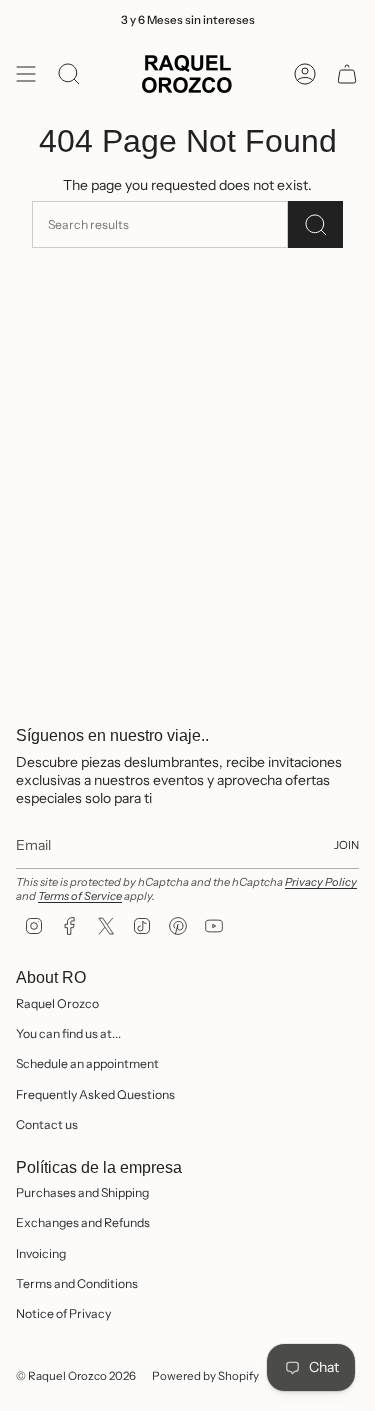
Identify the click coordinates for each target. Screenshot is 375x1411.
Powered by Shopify (205, 1376)
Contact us (47, 1124)
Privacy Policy (321, 882)
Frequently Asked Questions (95, 1094)
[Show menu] (26, 74)
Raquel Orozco (57, 1003)
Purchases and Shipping (82, 1192)
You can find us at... (68, 1033)
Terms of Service (80, 896)
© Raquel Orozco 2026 (76, 1376)
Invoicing (41, 1253)
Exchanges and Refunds (83, 1222)
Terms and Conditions (77, 1283)
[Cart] (347, 74)
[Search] (315, 224)
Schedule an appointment (87, 1063)
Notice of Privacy (63, 1313)
